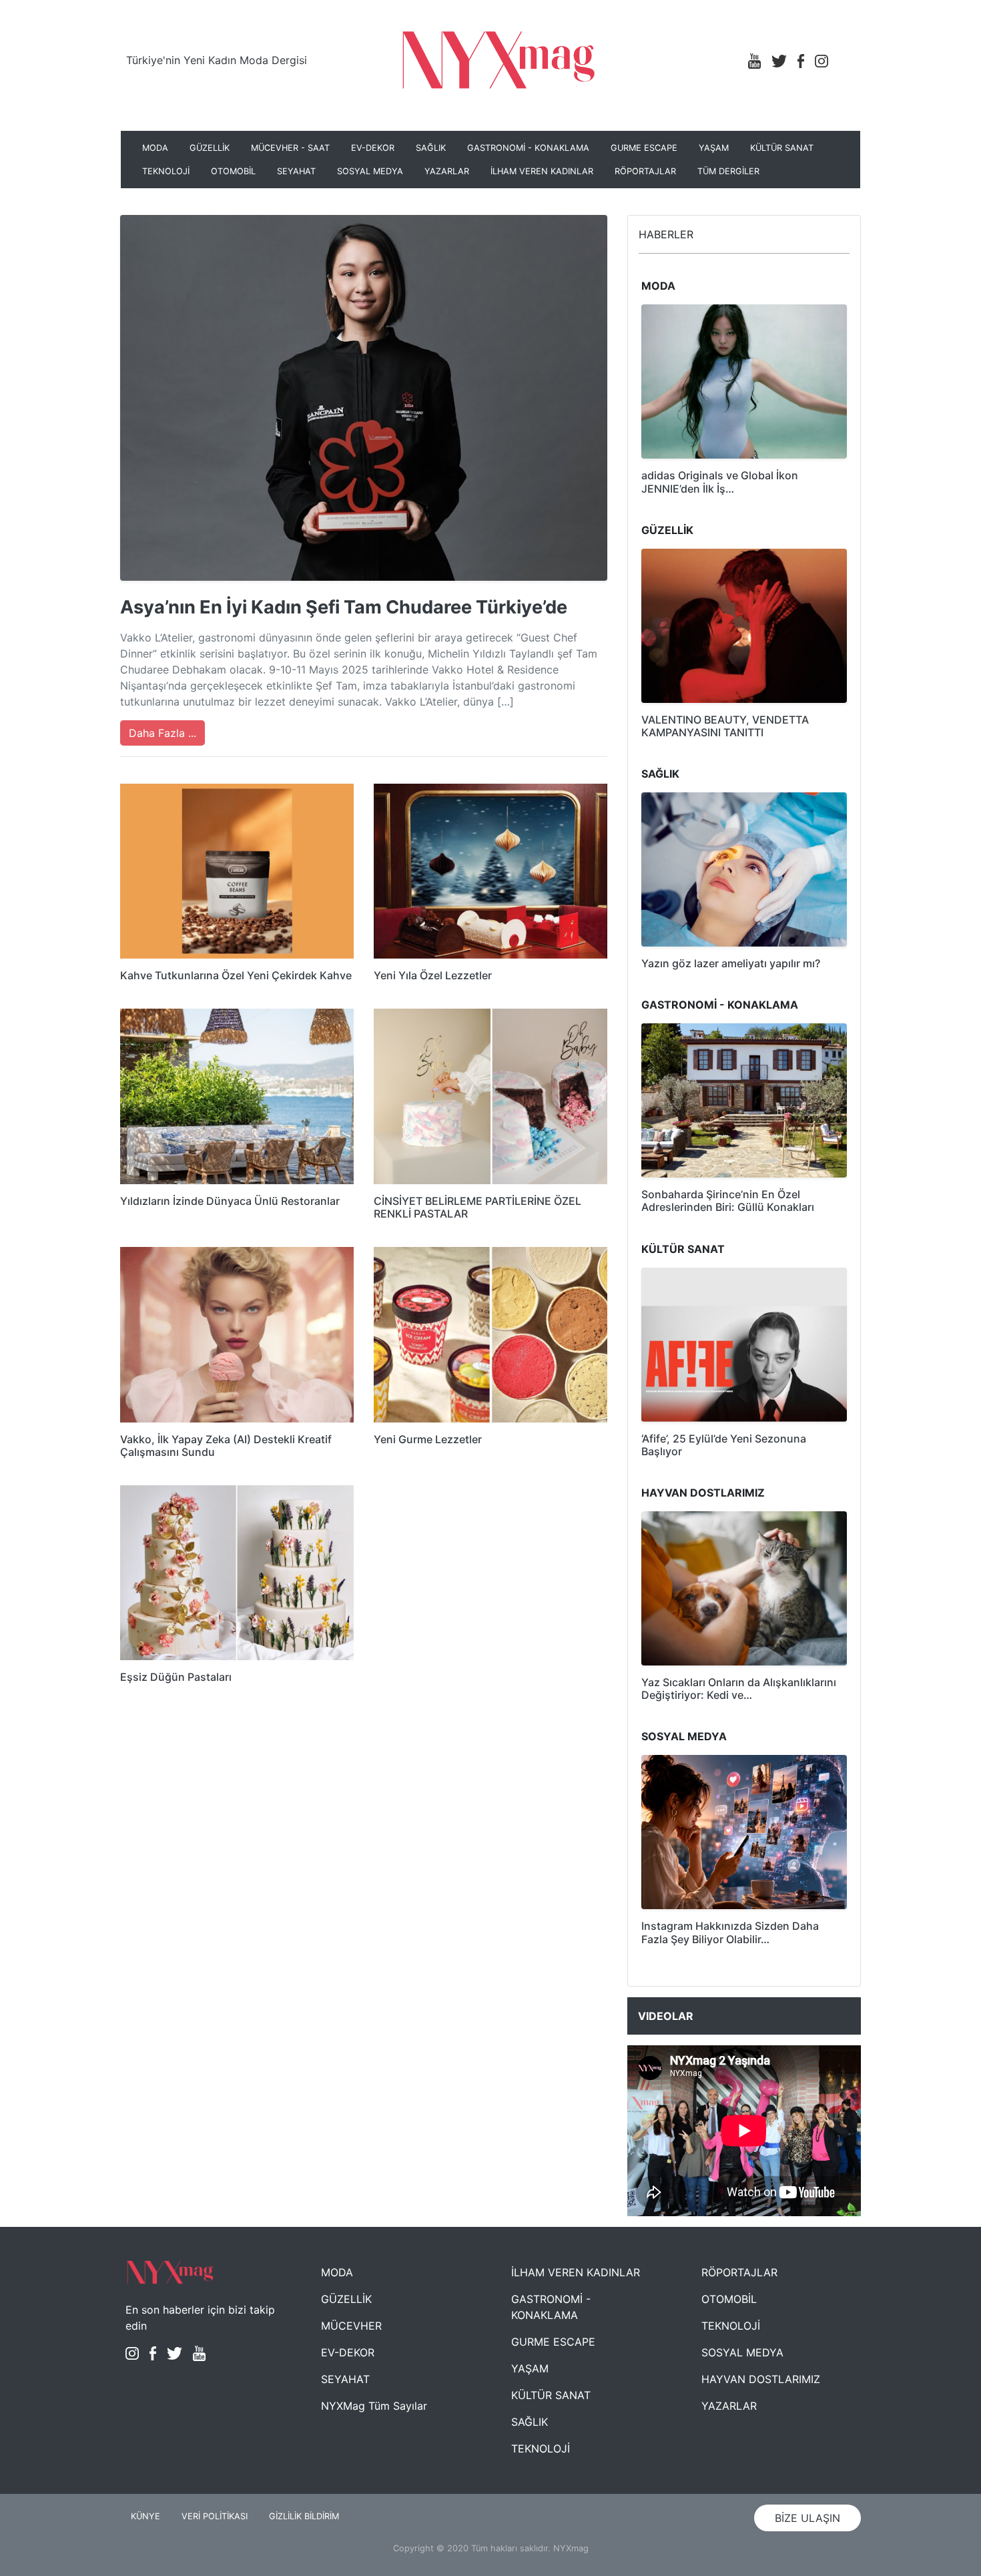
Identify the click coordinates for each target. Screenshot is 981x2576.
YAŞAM (714, 148)
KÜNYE (145, 2516)
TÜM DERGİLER (728, 171)
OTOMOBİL (233, 171)
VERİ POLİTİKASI (215, 2516)
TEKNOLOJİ (166, 171)
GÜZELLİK (210, 148)
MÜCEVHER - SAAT (290, 148)
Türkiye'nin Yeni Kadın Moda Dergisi (217, 60)
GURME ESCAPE (644, 148)
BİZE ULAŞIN (807, 2518)
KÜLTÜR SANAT (782, 148)
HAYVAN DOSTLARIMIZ (761, 2379)
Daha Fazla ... (162, 733)
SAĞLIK (431, 148)
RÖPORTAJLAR (645, 171)
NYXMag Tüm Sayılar (374, 2406)
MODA (155, 148)
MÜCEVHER (351, 2326)
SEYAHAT (296, 171)
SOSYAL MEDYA (370, 171)
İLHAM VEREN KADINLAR (542, 171)
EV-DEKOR (373, 148)
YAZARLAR (447, 171)
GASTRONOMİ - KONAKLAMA (528, 148)
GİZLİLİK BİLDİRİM (304, 2516)
